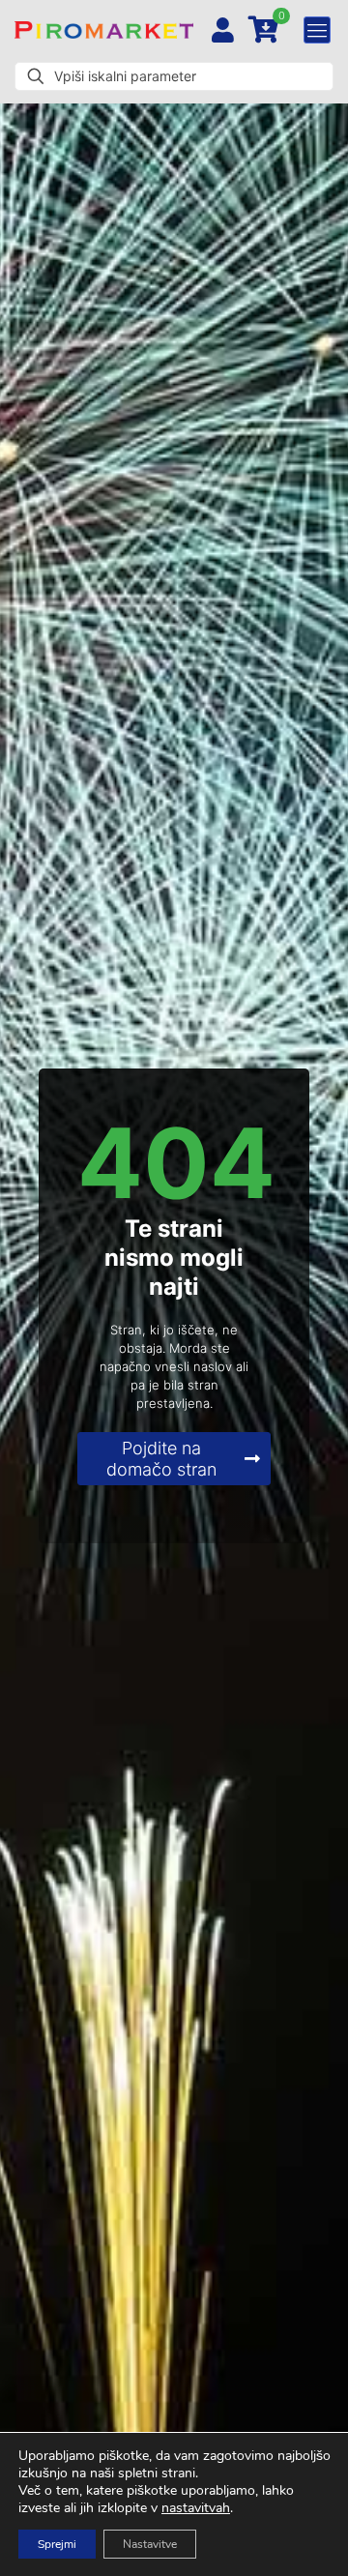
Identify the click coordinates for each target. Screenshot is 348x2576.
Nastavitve (150, 2544)
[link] (104, 30)
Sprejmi (57, 2544)
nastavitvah (196, 2508)
